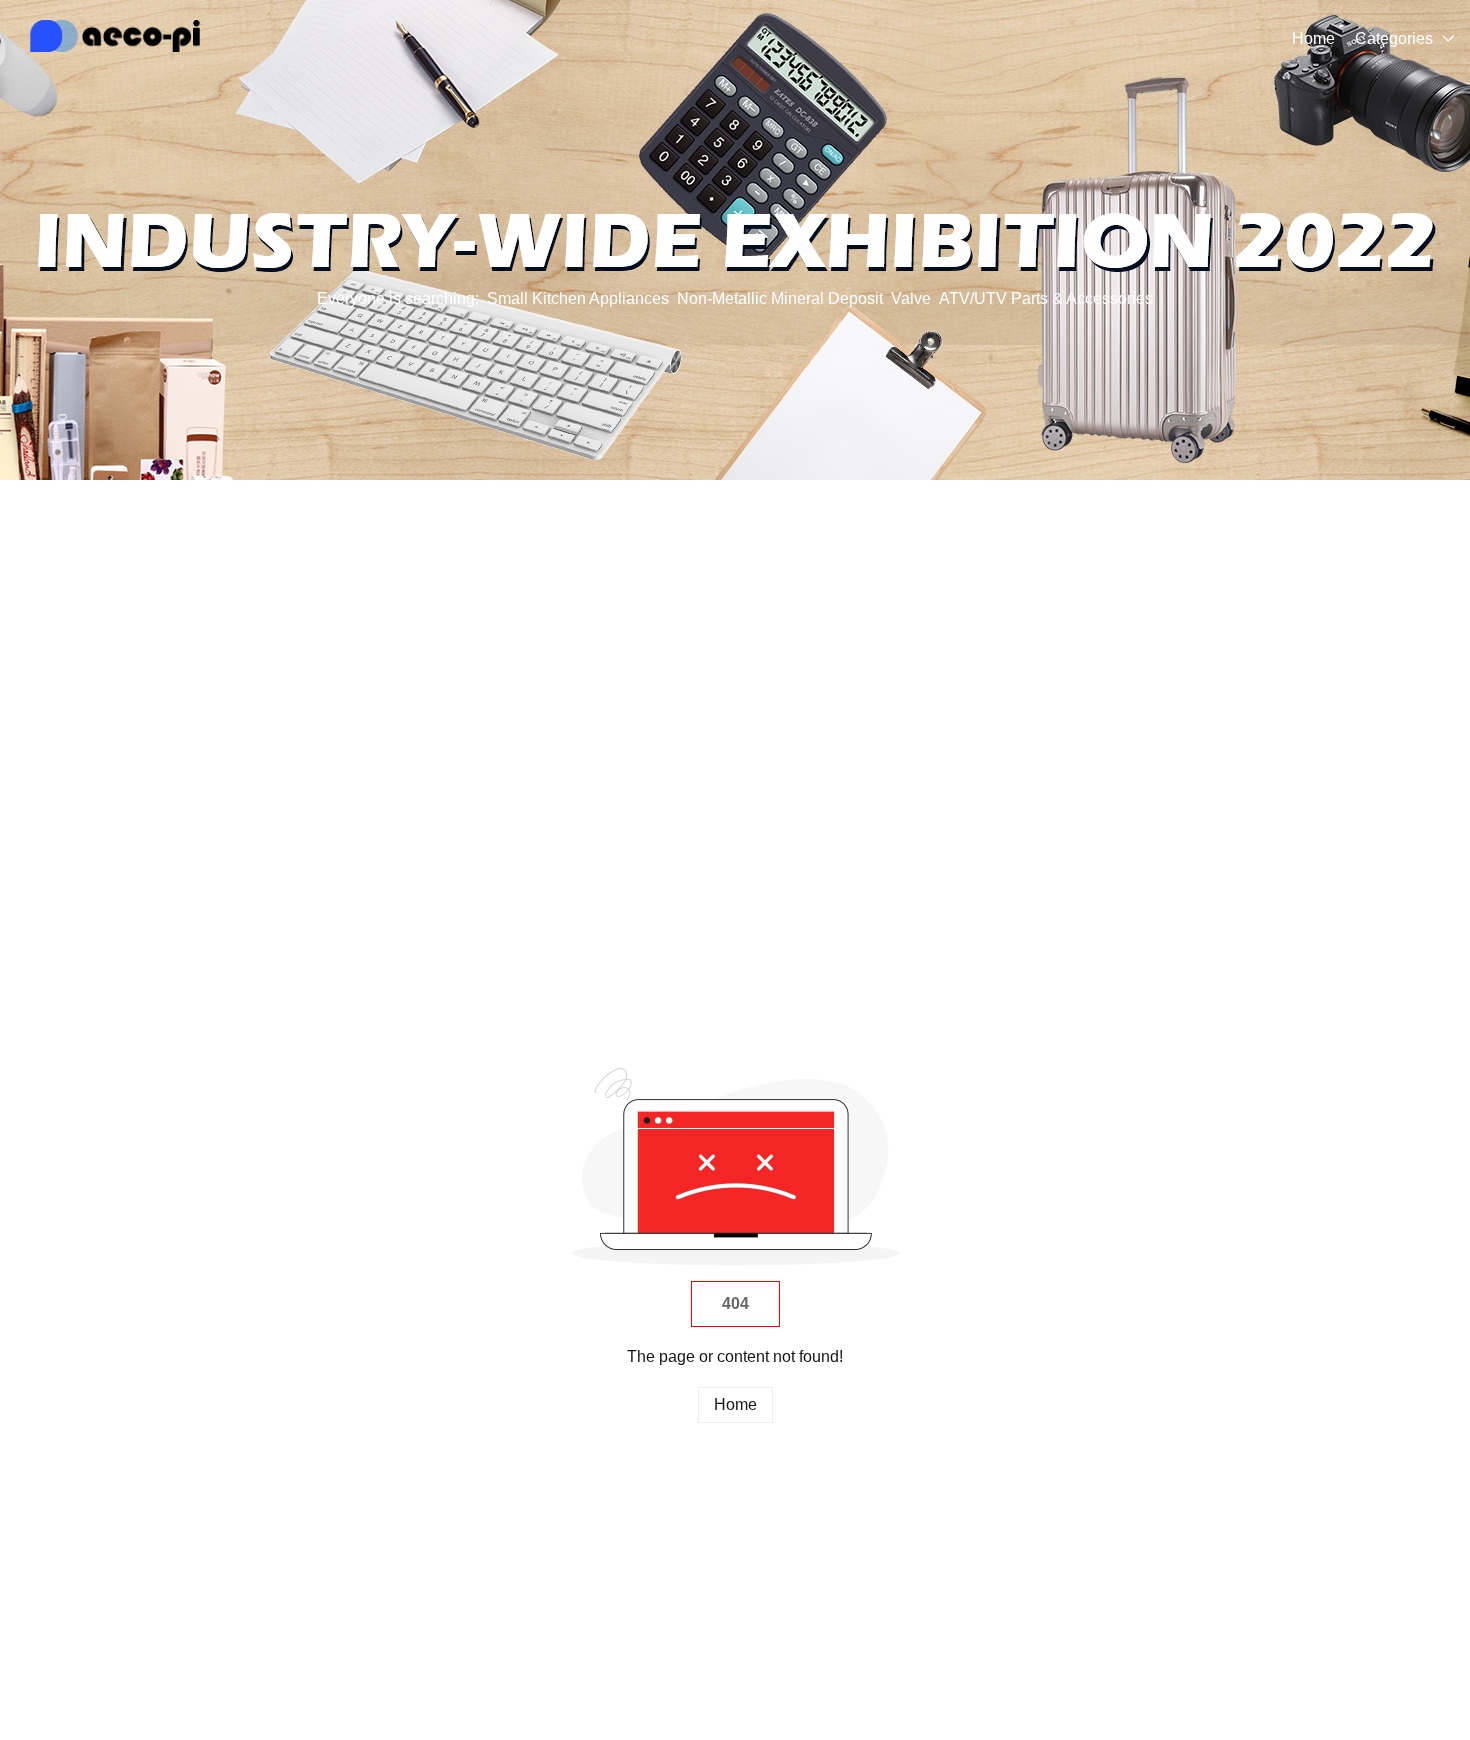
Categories (1394, 38)
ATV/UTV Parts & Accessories (1046, 298)
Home (1313, 38)
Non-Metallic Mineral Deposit (780, 298)
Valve (911, 298)
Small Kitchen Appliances (578, 298)
